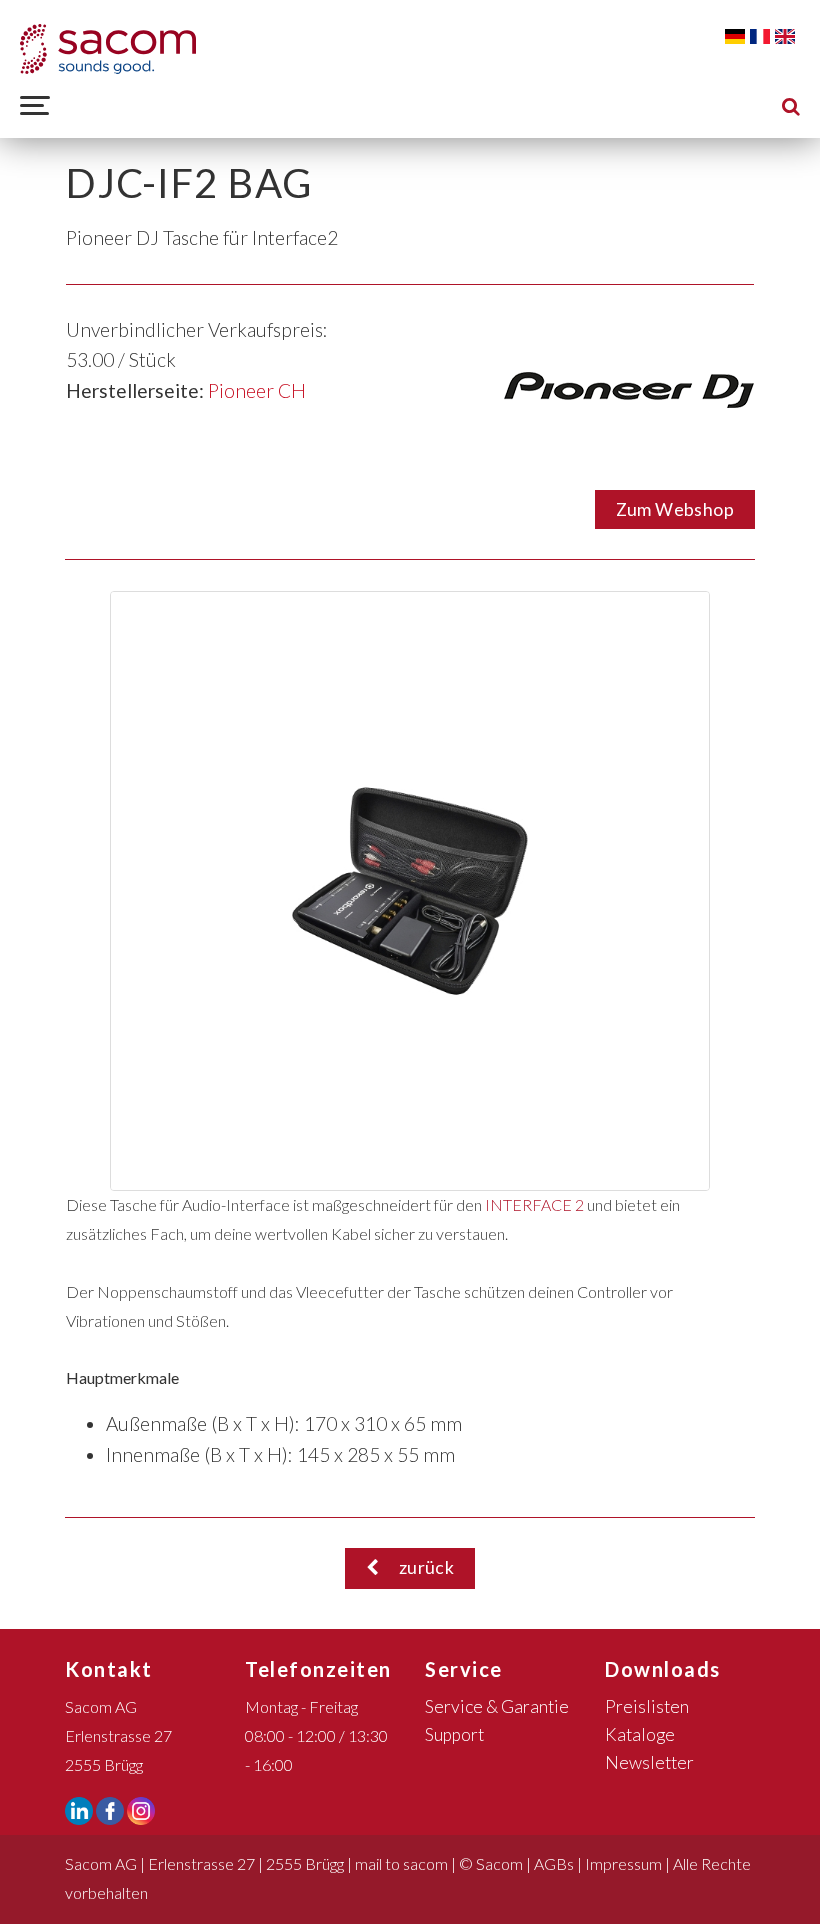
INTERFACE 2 (536, 1204)
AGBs (554, 1863)
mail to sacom (401, 1863)
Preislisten (647, 1706)
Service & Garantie (497, 1706)
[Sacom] (108, 49)
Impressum (623, 1863)
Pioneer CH (257, 390)
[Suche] (791, 105)
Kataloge (640, 1734)
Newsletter (649, 1762)
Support (454, 1734)
